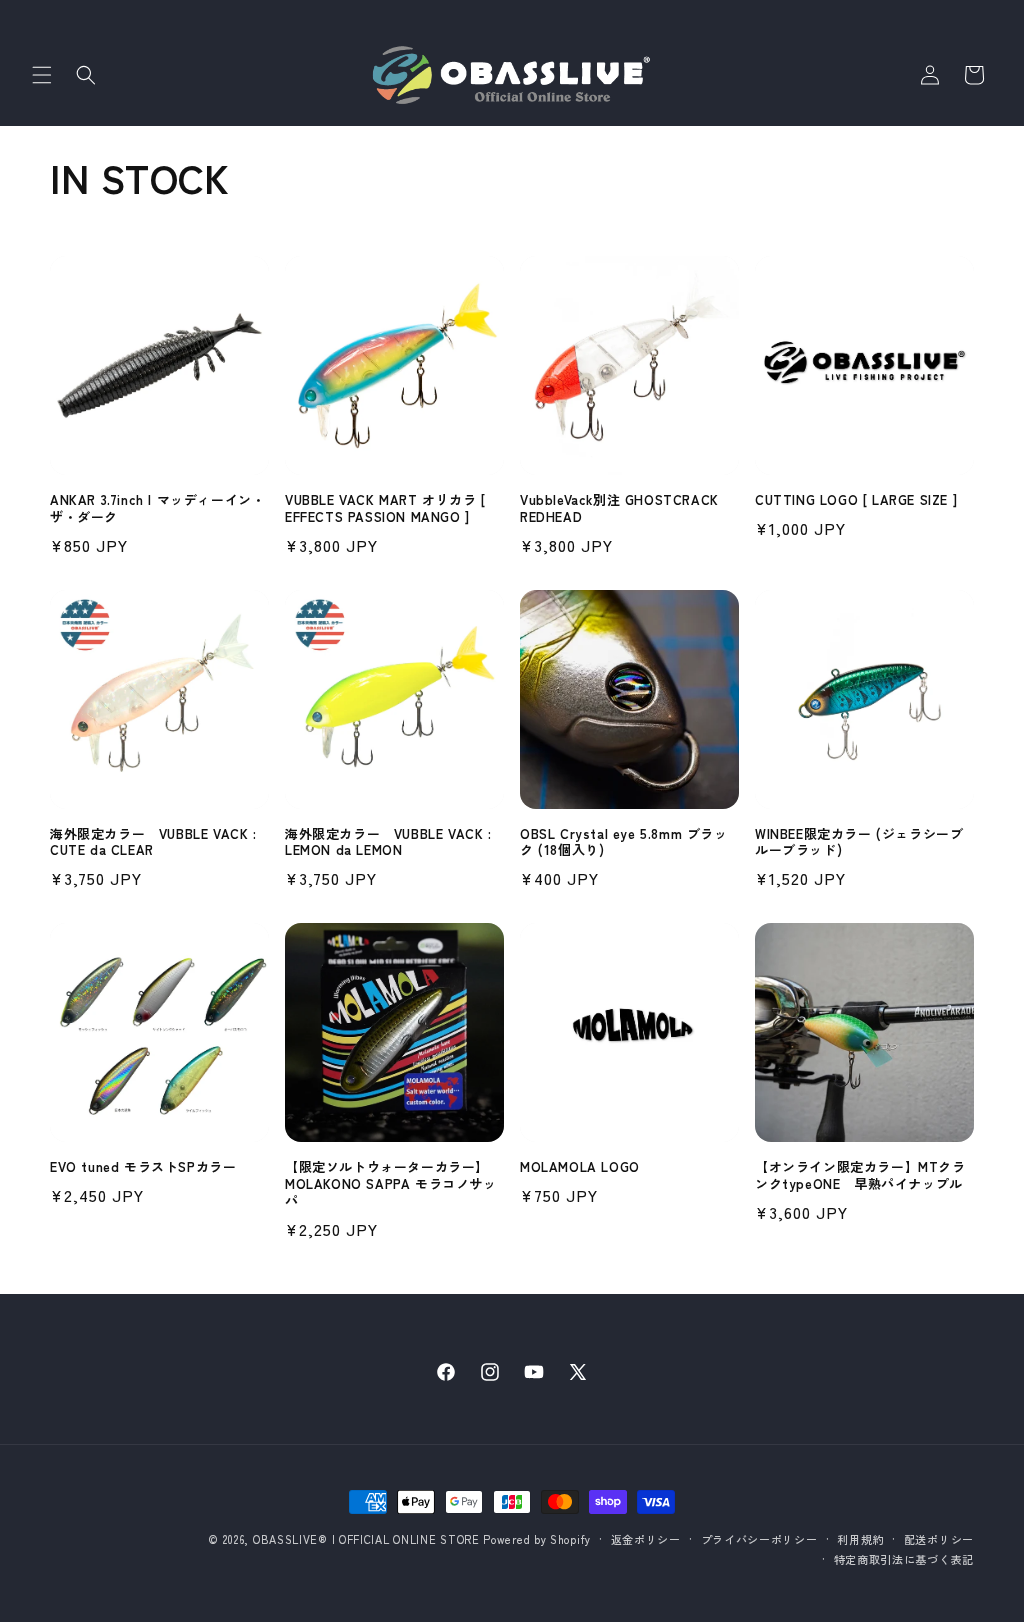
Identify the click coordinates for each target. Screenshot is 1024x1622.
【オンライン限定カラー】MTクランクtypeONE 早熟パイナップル (860, 1176)
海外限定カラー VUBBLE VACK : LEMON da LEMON (388, 843)
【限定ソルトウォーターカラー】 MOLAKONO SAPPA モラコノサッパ (391, 1184)
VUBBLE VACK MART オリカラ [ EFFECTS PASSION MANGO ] (385, 509)
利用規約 (860, 1539)
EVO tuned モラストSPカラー (143, 1167)
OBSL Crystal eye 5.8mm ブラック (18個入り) (624, 843)
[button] (42, 75)
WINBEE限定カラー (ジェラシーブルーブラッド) (859, 843)
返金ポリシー (646, 1539)
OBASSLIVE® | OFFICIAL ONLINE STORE (366, 1539)
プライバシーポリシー (759, 1539)
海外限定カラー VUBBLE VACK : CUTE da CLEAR (153, 843)
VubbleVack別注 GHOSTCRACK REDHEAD (619, 509)
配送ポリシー (939, 1539)
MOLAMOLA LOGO (580, 1167)
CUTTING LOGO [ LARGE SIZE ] (856, 500)
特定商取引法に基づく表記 (904, 1559)
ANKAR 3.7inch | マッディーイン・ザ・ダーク (157, 509)
